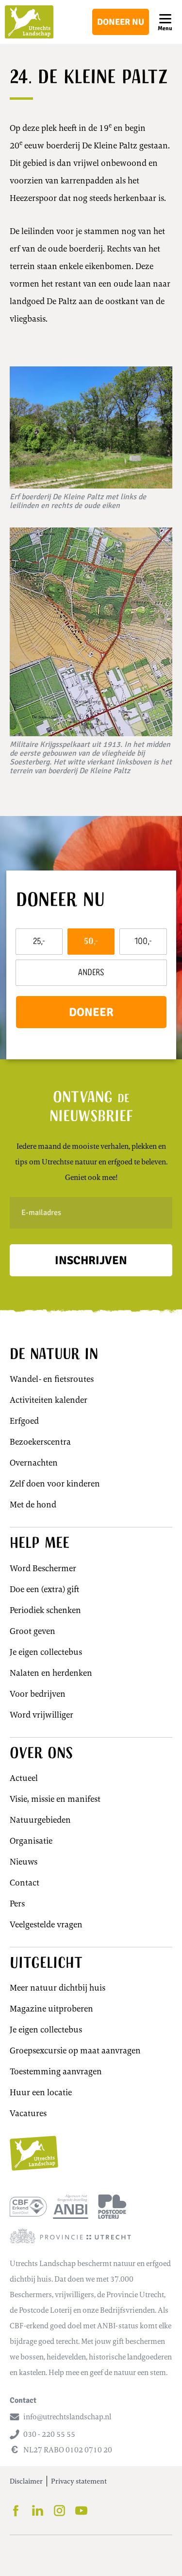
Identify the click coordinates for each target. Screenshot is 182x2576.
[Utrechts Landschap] (29, 22)
